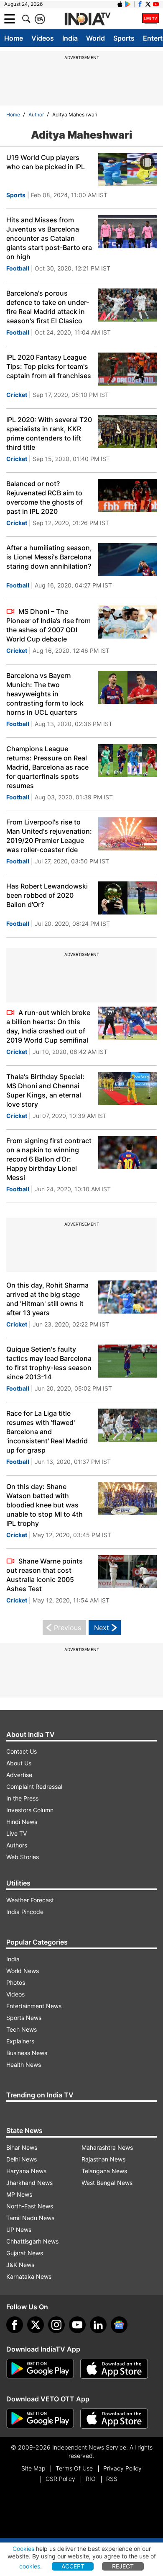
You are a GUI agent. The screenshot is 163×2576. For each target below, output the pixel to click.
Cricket (17, 395)
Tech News (22, 2029)
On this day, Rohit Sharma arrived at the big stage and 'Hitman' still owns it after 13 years (47, 1299)
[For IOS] (114, 2419)
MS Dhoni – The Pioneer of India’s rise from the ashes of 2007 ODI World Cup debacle (48, 625)
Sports (124, 38)
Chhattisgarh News (32, 2241)
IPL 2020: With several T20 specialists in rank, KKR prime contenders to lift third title (49, 433)
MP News (19, 2194)
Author (36, 115)
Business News (27, 2053)
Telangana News (104, 2171)
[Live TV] (150, 19)
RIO (91, 2479)
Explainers (20, 2041)
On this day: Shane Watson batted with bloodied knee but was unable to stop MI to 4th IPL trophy (45, 1505)
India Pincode (25, 1912)
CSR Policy (60, 2479)
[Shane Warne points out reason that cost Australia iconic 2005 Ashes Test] (127, 1573)
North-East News (30, 2206)
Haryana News (26, 2171)
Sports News (24, 2018)
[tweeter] (36, 2325)
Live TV (17, 1833)
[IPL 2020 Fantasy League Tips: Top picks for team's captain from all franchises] (127, 370)
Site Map (33, 2468)
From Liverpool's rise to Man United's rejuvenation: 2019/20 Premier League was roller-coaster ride (49, 836)
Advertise (19, 1775)
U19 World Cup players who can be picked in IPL (46, 162)
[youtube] (77, 2325)
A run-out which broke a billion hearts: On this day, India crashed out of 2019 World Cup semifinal (48, 1026)
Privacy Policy (122, 2468)
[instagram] (56, 2325)
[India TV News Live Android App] (40, 2369)
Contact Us (22, 1751)
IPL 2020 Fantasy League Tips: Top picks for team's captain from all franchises (49, 366)
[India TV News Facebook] (140, 4)
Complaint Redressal (34, 1786)
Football (18, 268)
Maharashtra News (107, 2147)
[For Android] (40, 2419)
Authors (17, 1845)
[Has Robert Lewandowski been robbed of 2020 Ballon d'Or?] (127, 899)
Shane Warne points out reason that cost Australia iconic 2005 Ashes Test (45, 1575)
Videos (43, 38)
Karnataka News (29, 2276)
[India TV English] (87, 19)
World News (23, 1971)
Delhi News (22, 2159)
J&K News (20, 2265)
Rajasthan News (103, 2159)
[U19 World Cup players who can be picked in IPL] (127, 170)
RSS (112, 2479)
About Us (19, 1763)
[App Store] (114, 2369)
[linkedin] (98, 2325)
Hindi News (22, 1822)
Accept (73, 2566)
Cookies (23, 2549)
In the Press (22, 1798)
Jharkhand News (29, 2183)
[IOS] (120, 4)
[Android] (128, 4)
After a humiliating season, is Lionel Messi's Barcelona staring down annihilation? (49, 557)
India (70, 38)
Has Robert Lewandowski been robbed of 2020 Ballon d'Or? (47, 895)
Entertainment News (34, 2006)
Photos (16, 1982)
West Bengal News (107, 2183)
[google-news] (119, 2325)
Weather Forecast (30, 1900)
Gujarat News (25, 2253)
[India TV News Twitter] (148, 4)
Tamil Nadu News (30, 2218)
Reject (123, 2566)
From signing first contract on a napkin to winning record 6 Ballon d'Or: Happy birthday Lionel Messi (49, 1159)
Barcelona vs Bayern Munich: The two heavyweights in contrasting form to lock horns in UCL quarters (45, 694)
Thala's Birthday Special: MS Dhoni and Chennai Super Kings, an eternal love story (45, 1090)
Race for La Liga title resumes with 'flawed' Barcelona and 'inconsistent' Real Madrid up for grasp (47, 1432)
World (96, 38)
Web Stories (23, 1857)
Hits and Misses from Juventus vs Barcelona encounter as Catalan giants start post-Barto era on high (49, 238)
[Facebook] (15, 2325)
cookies (30, 2566)
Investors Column (30, 1810)
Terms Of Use (74, 2468)
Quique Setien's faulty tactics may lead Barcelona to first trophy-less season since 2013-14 (49, 1363)
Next (102, 1628)
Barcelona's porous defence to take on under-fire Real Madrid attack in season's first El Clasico (48, 307)
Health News (24, 2065)
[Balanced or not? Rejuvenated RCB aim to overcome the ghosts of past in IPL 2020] (127, 497)
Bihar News (22, 2147)
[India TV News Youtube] (156, 4)
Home (14, 38)
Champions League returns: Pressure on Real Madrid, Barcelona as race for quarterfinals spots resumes (47, 767)
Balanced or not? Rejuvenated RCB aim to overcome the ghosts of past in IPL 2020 (45, 497)
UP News (19, 2230)
